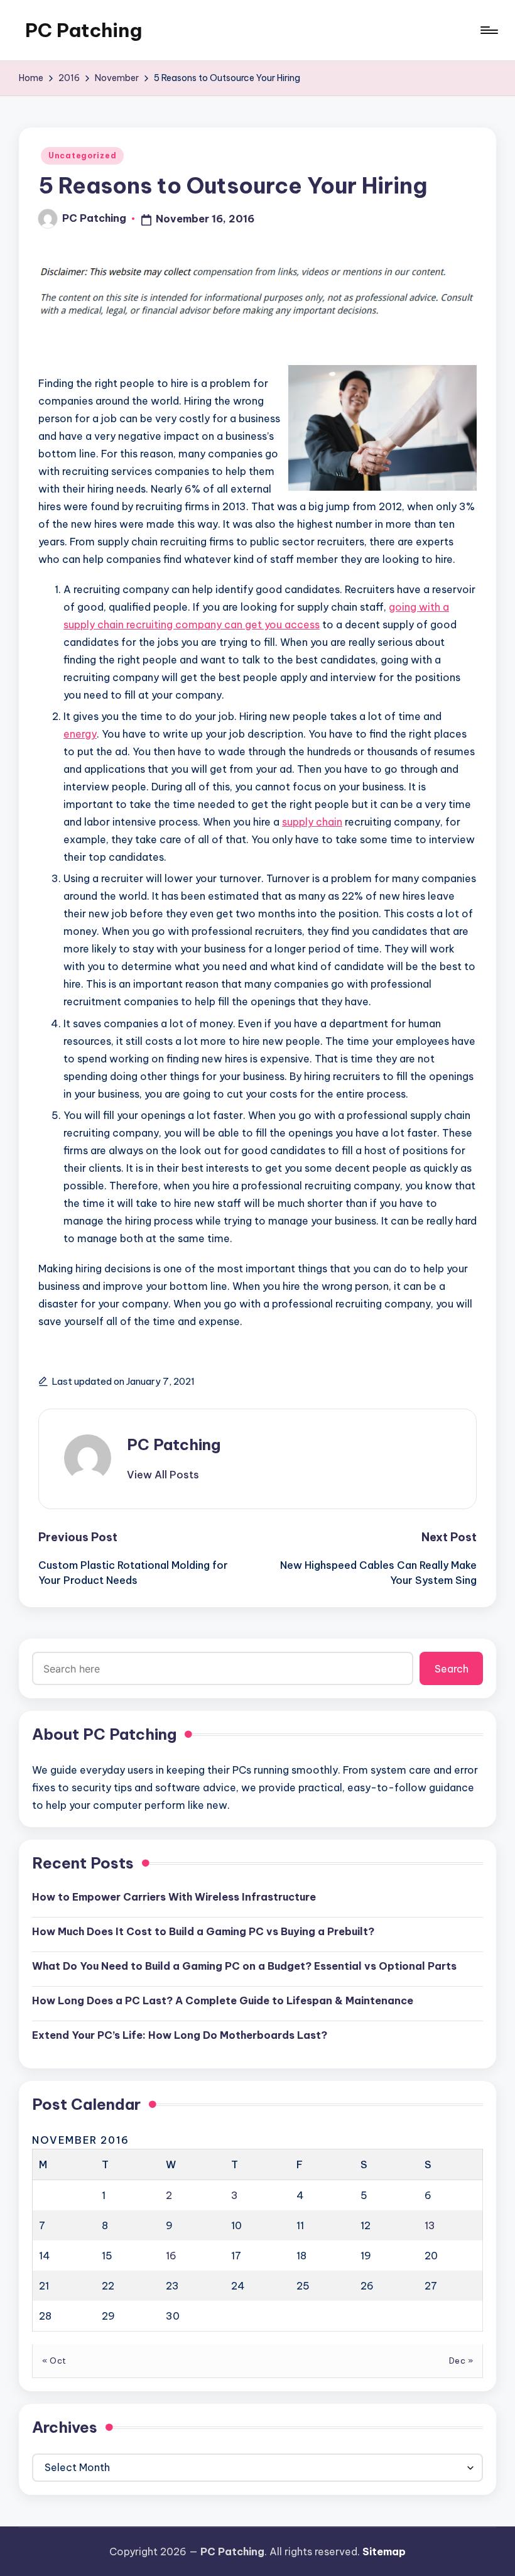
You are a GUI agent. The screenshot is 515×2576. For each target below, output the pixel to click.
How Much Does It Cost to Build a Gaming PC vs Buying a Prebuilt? (203, 1931)
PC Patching (84, 30)
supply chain (312, 822)
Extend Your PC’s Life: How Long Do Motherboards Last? (180, 2035)
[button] (163, 1475)
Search (452, 1669)
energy (80, 734)
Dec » (461, 2360)
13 (430, 2225)
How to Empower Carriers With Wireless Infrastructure (174, 1897)
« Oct (54, 2360)
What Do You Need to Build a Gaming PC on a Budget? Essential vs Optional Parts (244, 1966)
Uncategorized (82, 156)
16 (171, 2256)
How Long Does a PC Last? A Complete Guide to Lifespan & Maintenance (223, 2000)
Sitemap (384, 2551)
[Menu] (488, 30)
